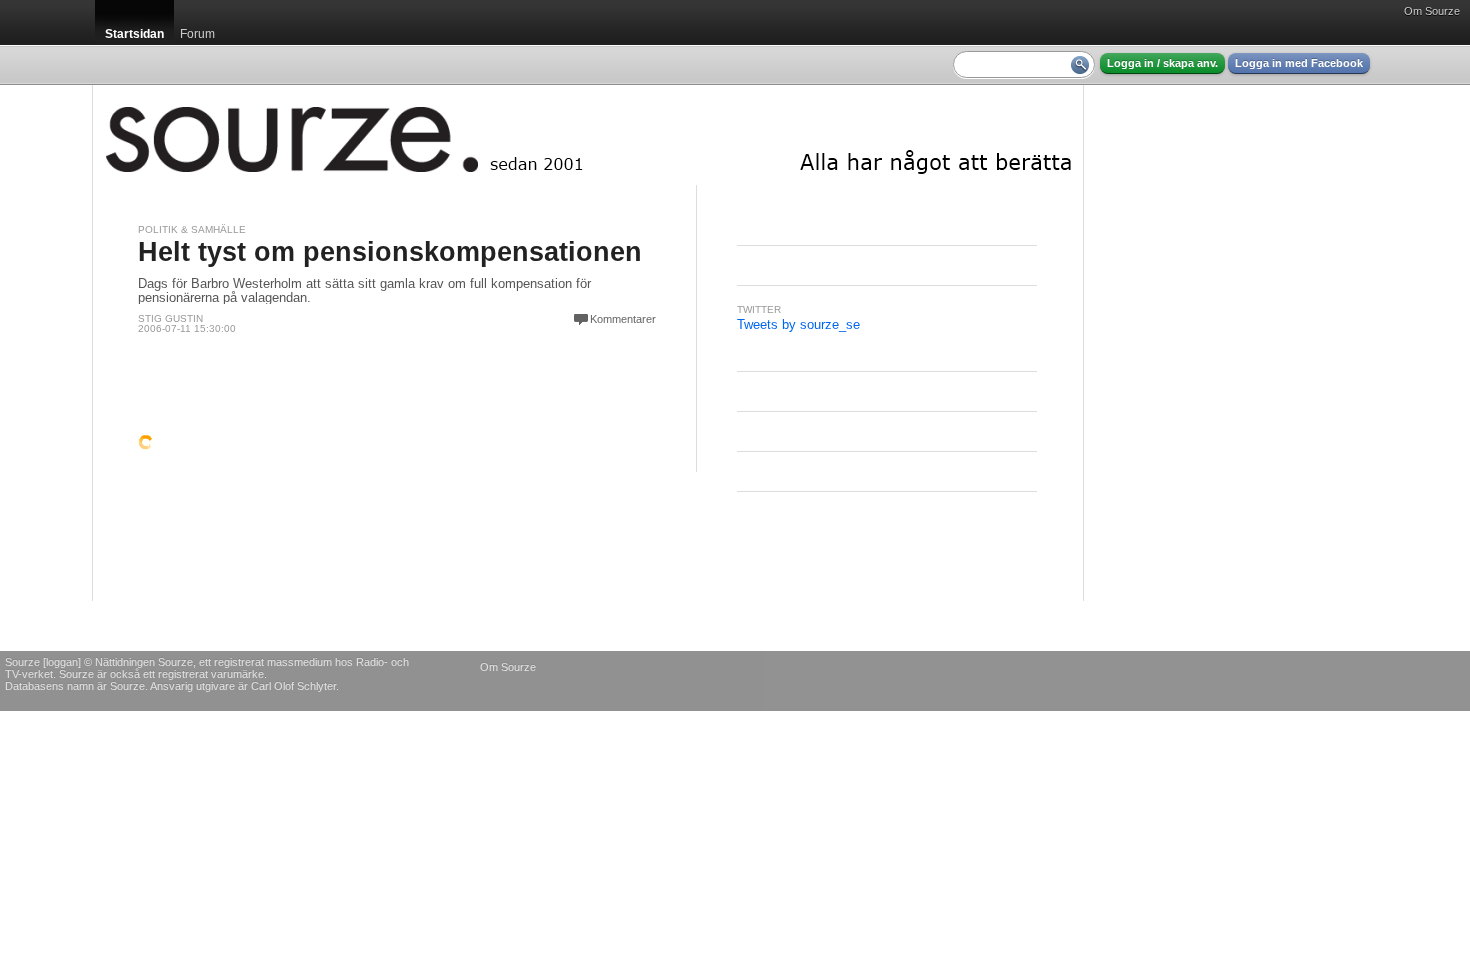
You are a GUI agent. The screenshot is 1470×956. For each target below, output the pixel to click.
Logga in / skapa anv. (1162, 63)
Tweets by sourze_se (798, 324)
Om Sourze (1432, 11)
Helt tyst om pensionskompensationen (390, 252)
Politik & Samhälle (192, 229)
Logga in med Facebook (1299, 63)
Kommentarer (623, 319)
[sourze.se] (588, 135)
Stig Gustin (170, 318)
